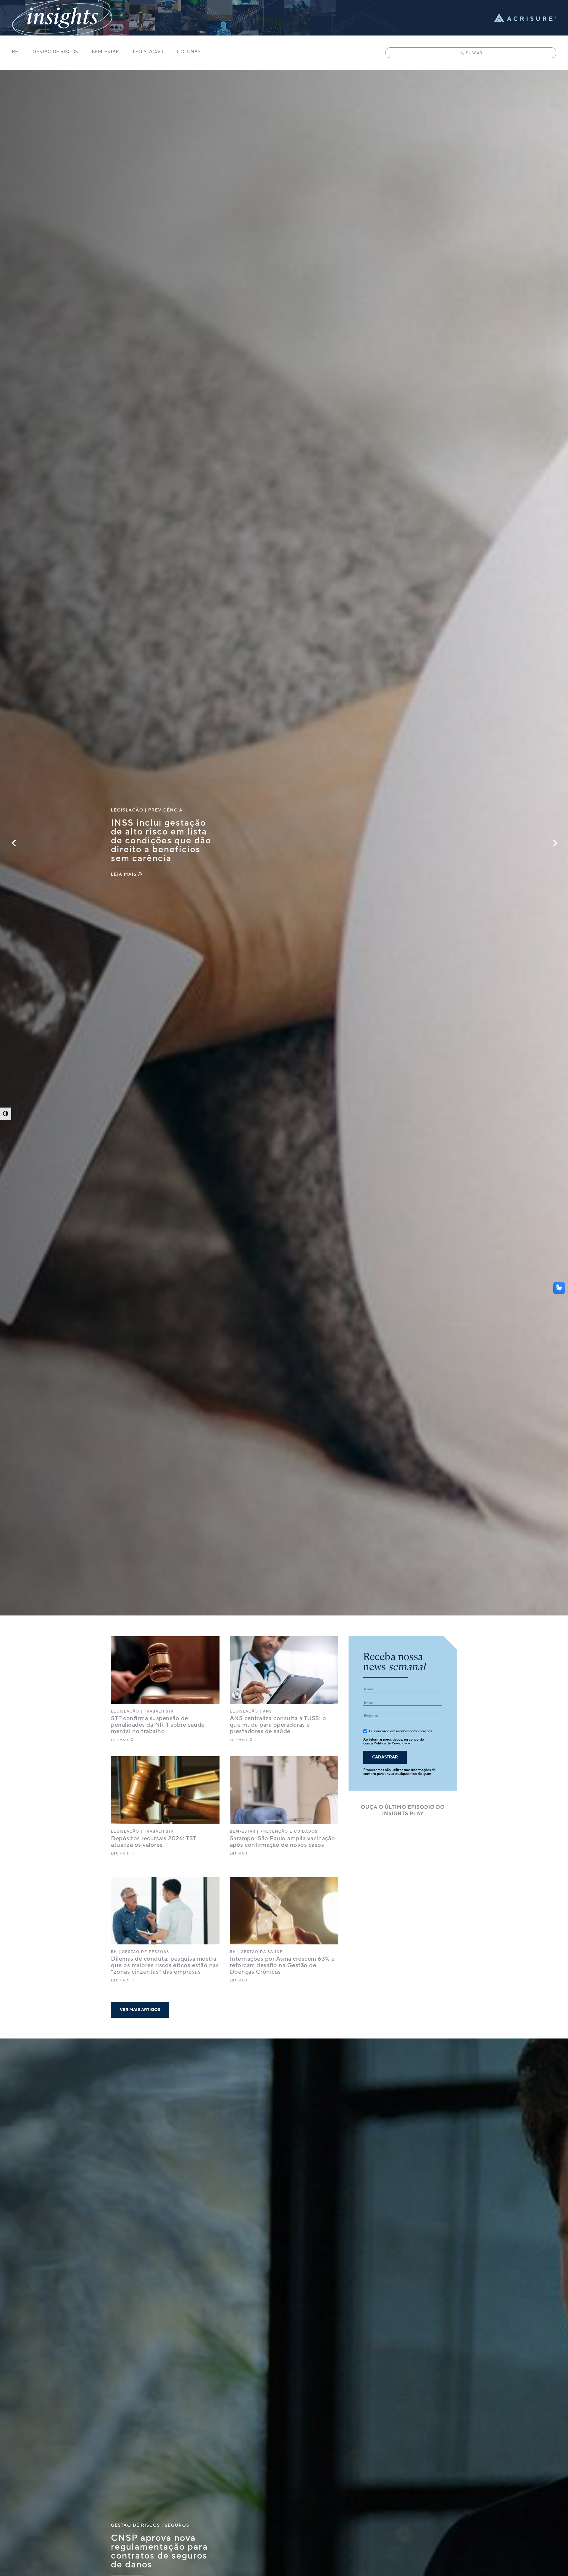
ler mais (120, 1740)
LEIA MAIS (124, 874)
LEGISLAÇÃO (148, 52)
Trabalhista (159, 1711)
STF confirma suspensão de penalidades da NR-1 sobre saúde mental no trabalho (158, 1725)
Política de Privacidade (392, 1743)
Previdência (166, 810)
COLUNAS (189, 52)
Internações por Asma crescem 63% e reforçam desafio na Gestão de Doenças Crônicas (282, 1965)
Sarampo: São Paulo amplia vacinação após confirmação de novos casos (283, 1842)
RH (15, 52)
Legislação (127, 810)
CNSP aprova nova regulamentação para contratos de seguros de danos (159, 2551)
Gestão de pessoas (146, 1952)
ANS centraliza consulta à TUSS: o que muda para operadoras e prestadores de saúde (278, 1725)
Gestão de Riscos (135, 2525)
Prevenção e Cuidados (289, 1832)
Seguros (177, 2525)
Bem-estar (243, 1832)
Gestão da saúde (262, 1952)
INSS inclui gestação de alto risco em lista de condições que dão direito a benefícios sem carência (161, 840)
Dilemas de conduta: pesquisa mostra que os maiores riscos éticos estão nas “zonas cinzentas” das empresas (165, 1965)
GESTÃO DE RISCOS (55, 52)
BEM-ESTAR (105, 52)
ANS (267, 1711)
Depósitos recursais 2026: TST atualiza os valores (154, 1842)
